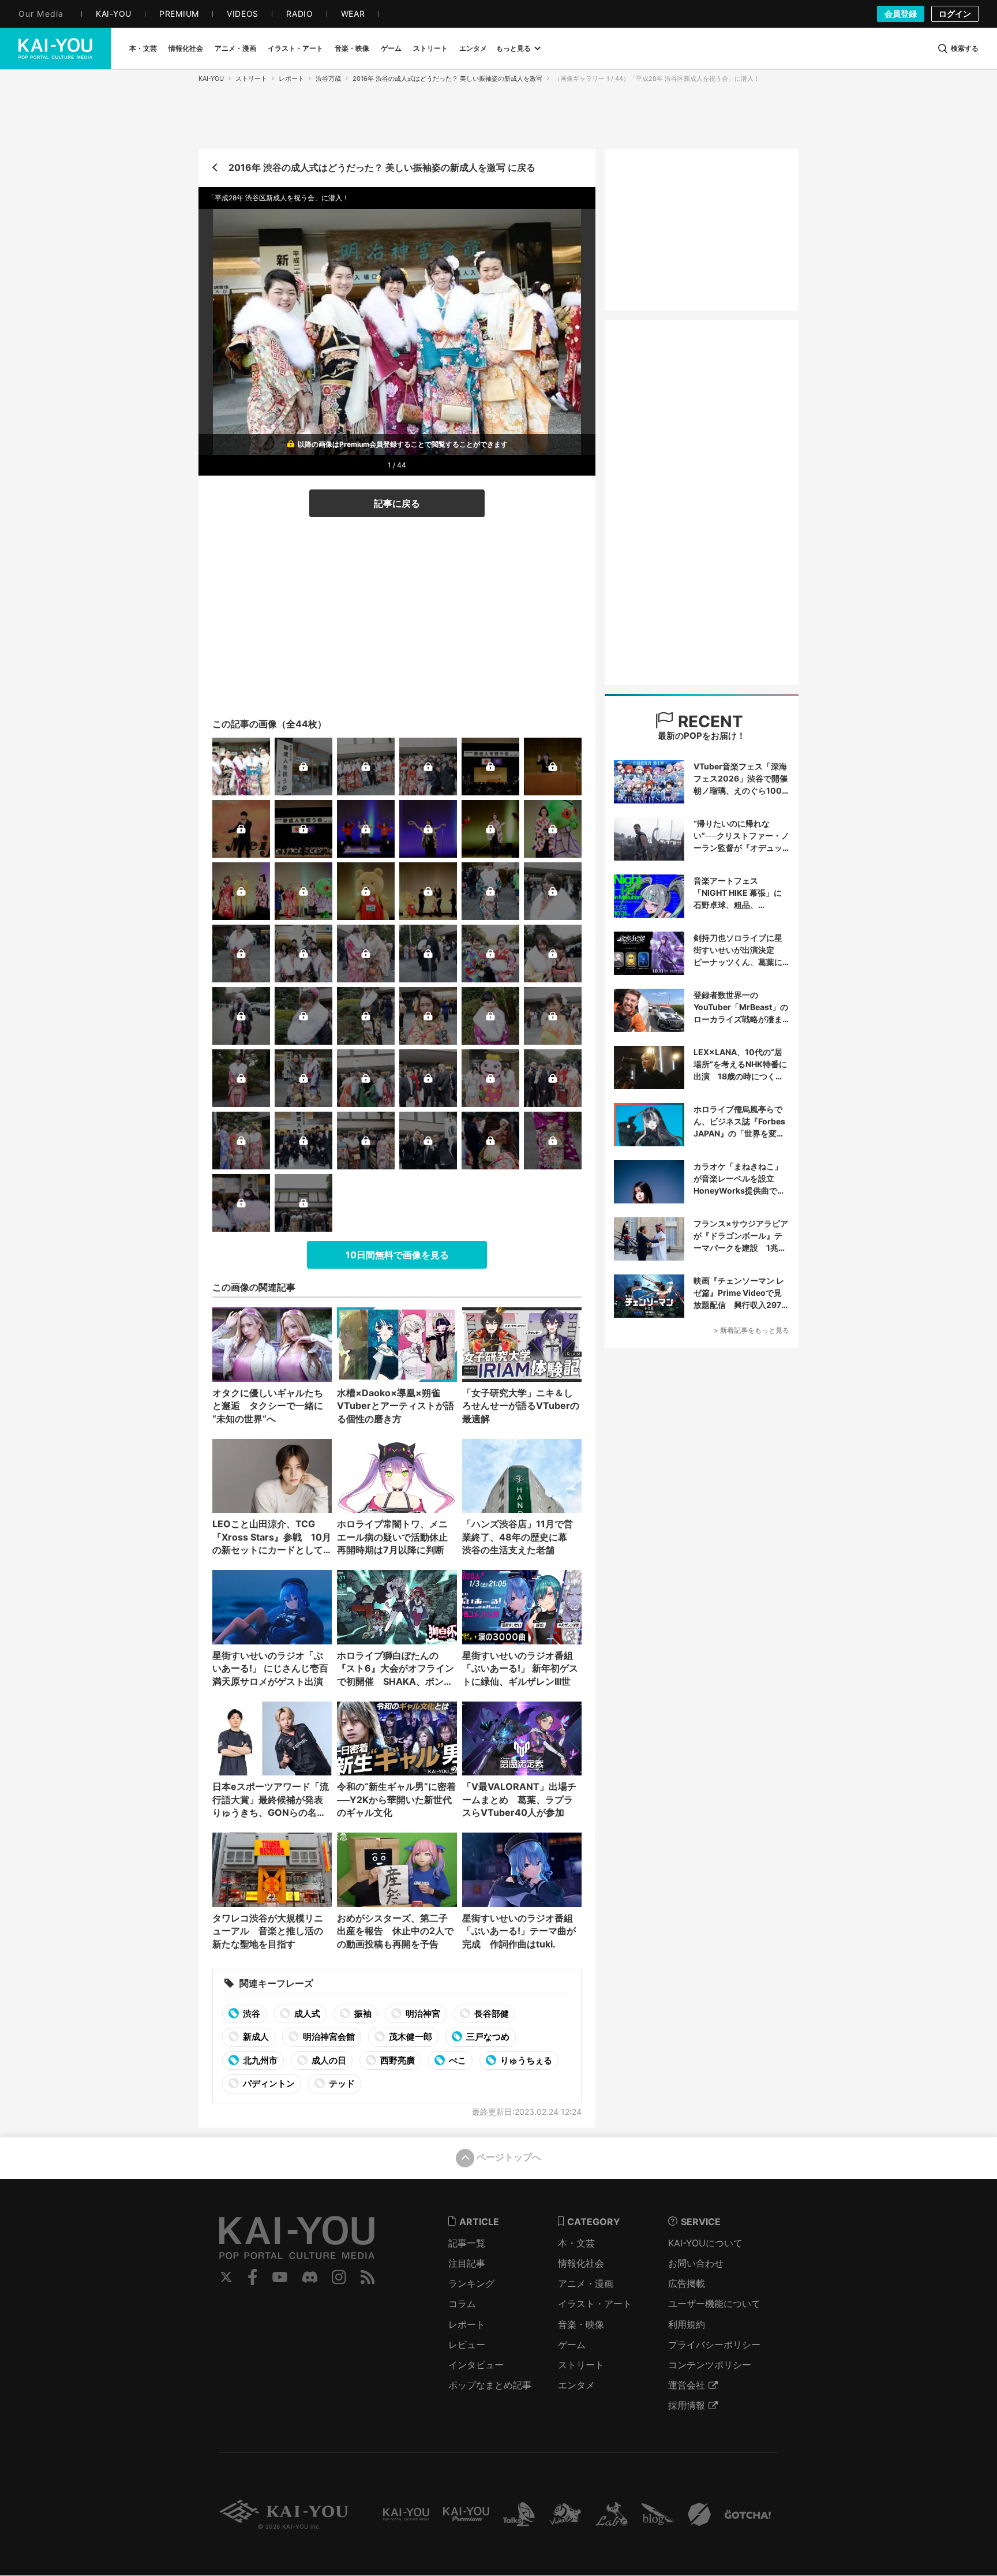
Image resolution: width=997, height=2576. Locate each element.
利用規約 (687, 2324)
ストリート (251, 78)
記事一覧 (467, 2243)
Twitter (226, 2277)
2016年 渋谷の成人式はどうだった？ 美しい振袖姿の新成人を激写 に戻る (382, 167)
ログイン (955, 14)
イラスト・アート (595, 2304)
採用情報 (687, 2405)
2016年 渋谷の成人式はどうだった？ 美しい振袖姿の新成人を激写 (447, 78)
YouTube (280, 2277)
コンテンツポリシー (710, 2365)
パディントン (268, 2083)
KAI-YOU (211, 78)
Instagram (339, 2277)
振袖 (362, 2014)
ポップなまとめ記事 (490, 2385)
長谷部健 (491, 2014)
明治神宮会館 (328, 2037)
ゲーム (572, 2345)
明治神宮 (422, 2014)
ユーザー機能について (714, 2304)
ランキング (471, 2283)
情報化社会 (581, 2263)
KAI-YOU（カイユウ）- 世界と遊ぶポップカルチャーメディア (55, 48)
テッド (341, 2083)
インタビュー (476, 2365)
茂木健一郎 (410, 2037)
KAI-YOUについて (705, 2243)
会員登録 (901, 14)
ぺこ (457, 2060)
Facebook (253, 2277)
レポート (291, 78)
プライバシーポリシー (714, 2345)
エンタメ (576, 2385)
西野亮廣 (397, 2060)
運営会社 (687, 2385)
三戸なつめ (487, 2037)
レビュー (467, 2345)
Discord (310, 2277)
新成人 (255, 2037)
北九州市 (259, 2060)
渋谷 (251, 2014)
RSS (368, 2277)
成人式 (306, 2014)
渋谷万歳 (328, 78)
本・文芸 (576, 2243)
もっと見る (514, 48)
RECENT (709, 721)
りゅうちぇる (525, 2060)
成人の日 (328, 2060)
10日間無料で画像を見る (397, 1255)
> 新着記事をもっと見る (752, 1330)
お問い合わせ (696, 2263)
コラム (462, 2304)
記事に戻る (397, 503)
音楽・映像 (581, 2324)
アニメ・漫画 (586, 2283)
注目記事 (467, 2263)
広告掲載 (687, 2283)
